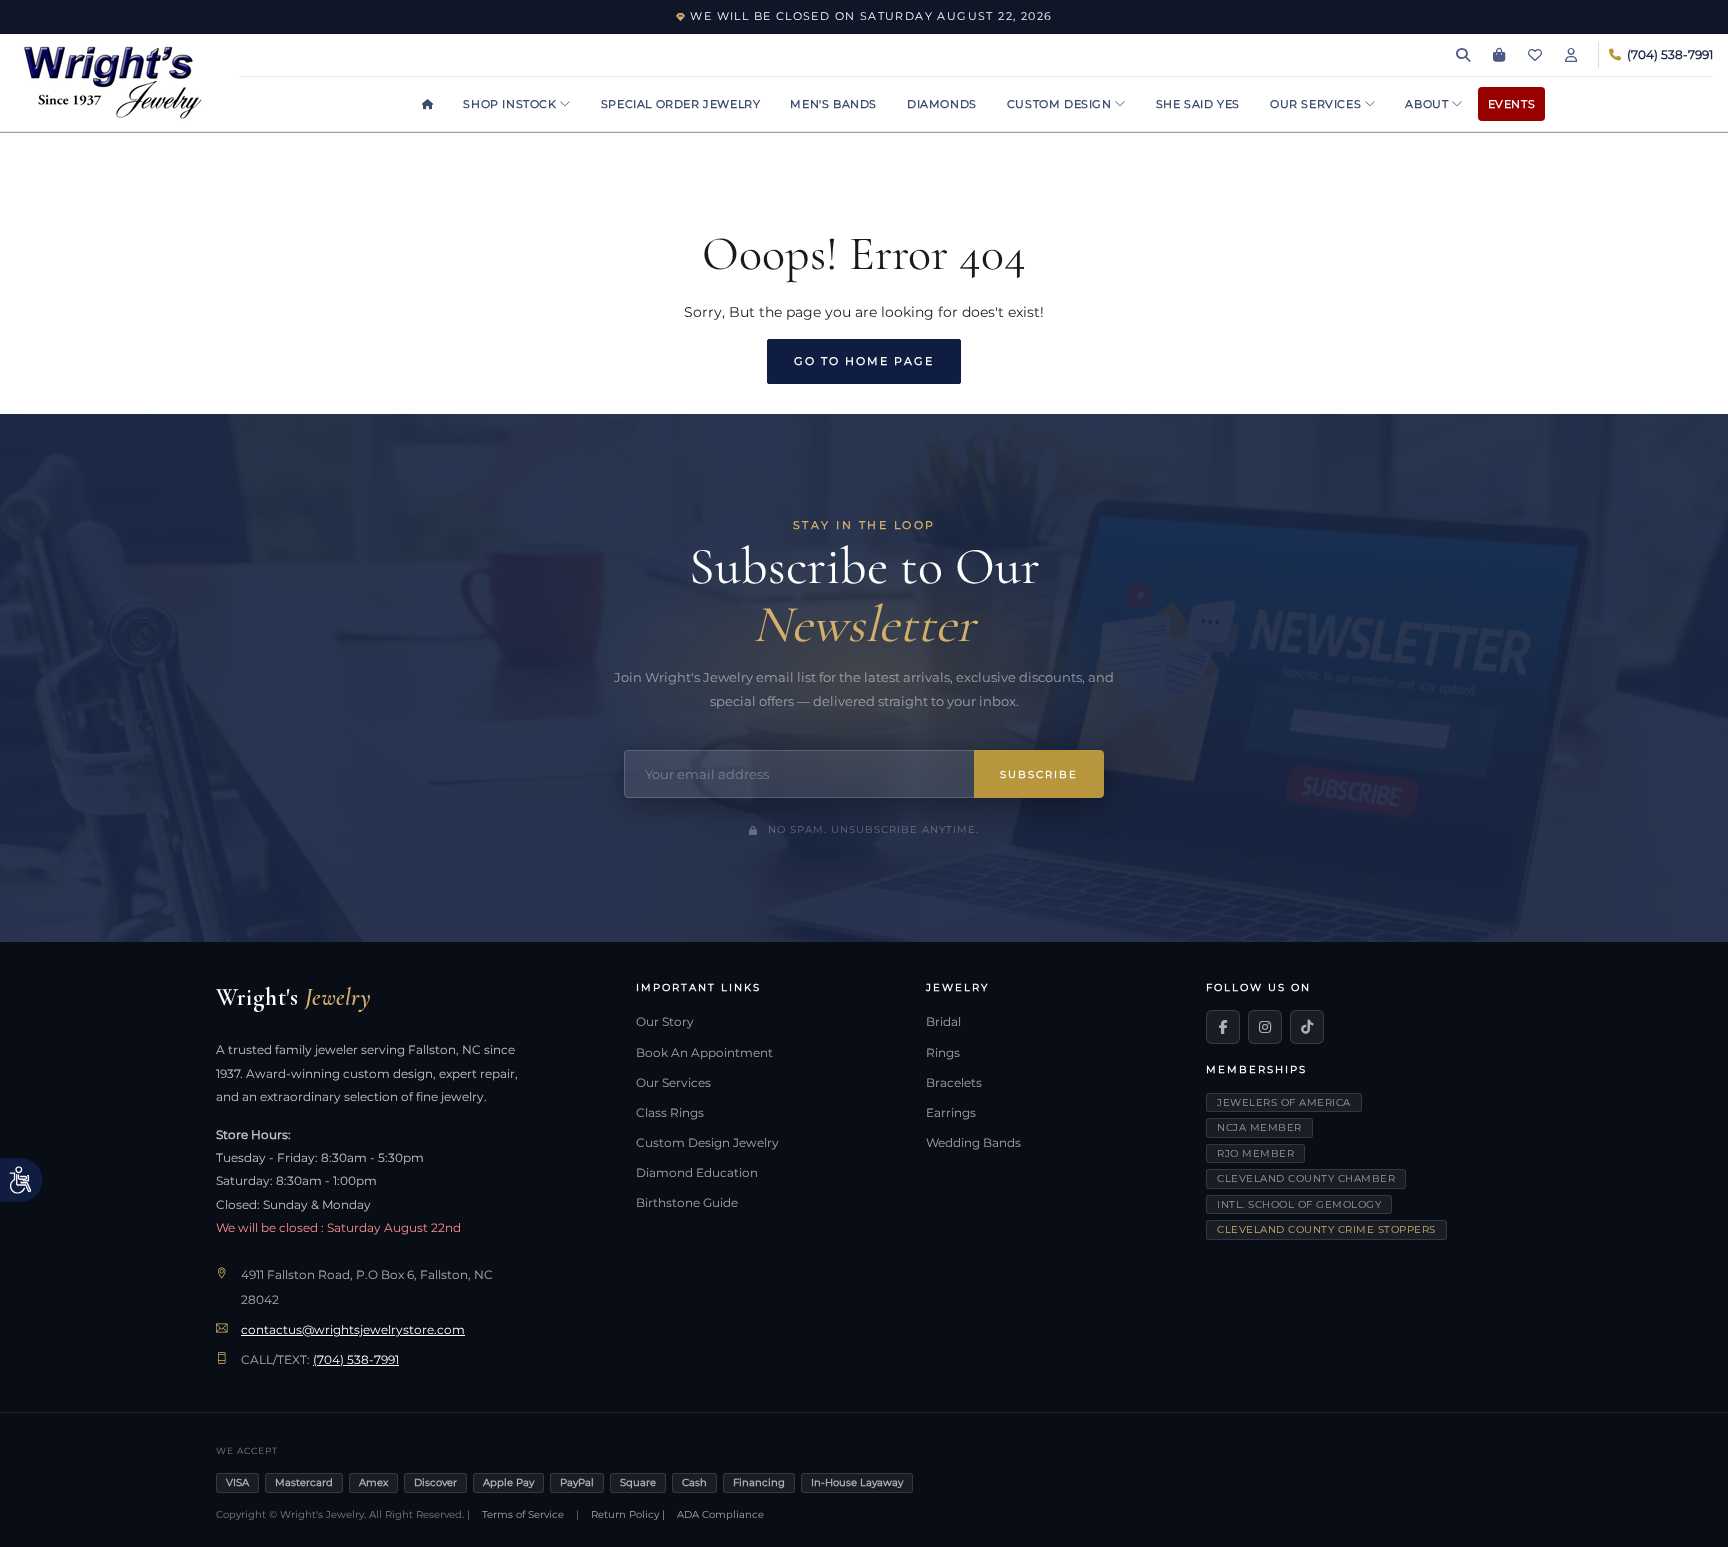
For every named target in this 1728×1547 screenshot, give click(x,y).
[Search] (1463, 55)
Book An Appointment (704, 1053)
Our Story (665, 1022)
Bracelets (954, 1083)
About (1428, 104)
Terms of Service (523, 1514)
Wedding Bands (973, 1143)
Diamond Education (697, 1173)
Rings (943, 1053)
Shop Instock (511, 104)
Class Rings (670, 1113)
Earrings (951, 1113)
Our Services (1317, 104)
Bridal (943, 1022)
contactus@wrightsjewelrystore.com (353, 1330)
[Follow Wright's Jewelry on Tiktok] (1307, 1027)
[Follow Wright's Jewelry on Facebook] (1223, 1027)
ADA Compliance (720, 1514)
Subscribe (1039, 774)
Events (1512, 104)
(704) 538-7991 (356, 1360)
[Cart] (1499, 55)
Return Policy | (628, 1514)
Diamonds (942, 104)
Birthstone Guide (687, 1203)
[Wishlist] (1535, 55)
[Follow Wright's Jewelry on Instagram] (1265, 1027)
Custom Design (1061, 104)
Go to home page (864, 361)
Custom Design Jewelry (707, 1143)
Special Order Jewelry (681, 104)
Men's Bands (833, 104)
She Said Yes (1198, 104)
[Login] (1571, 55)
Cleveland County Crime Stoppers (1326, 1229)
